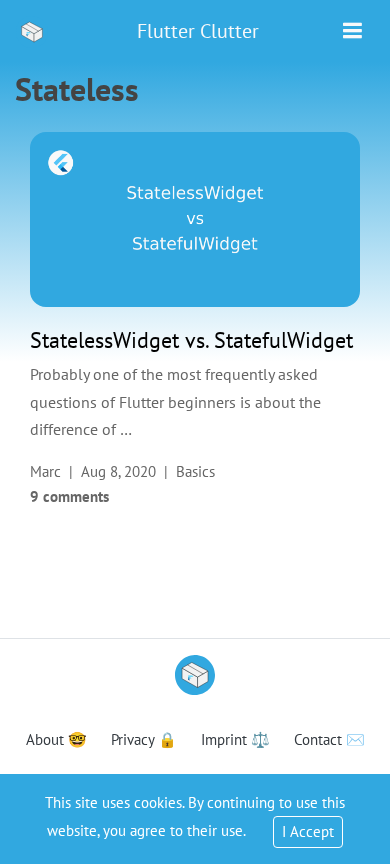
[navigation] (352, 31)
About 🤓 (56, 739)
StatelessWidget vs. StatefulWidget (191, 340)
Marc (45, 471)
